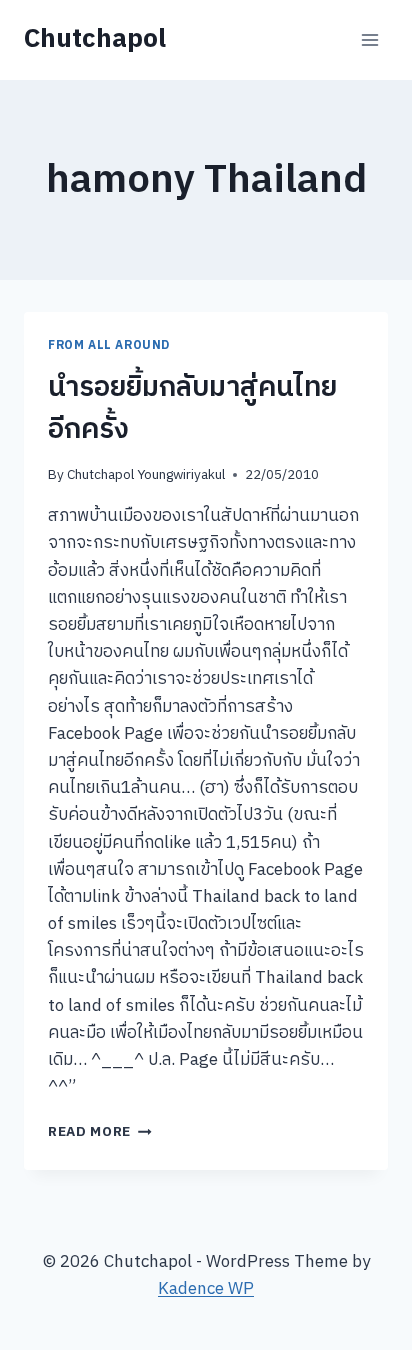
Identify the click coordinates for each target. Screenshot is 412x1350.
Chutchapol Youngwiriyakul (146, 475)
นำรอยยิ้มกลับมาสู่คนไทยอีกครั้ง (192, 409)
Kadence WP (206, 1289)
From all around (109, 345)
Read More (100, 1132)
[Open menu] (369, 39)
